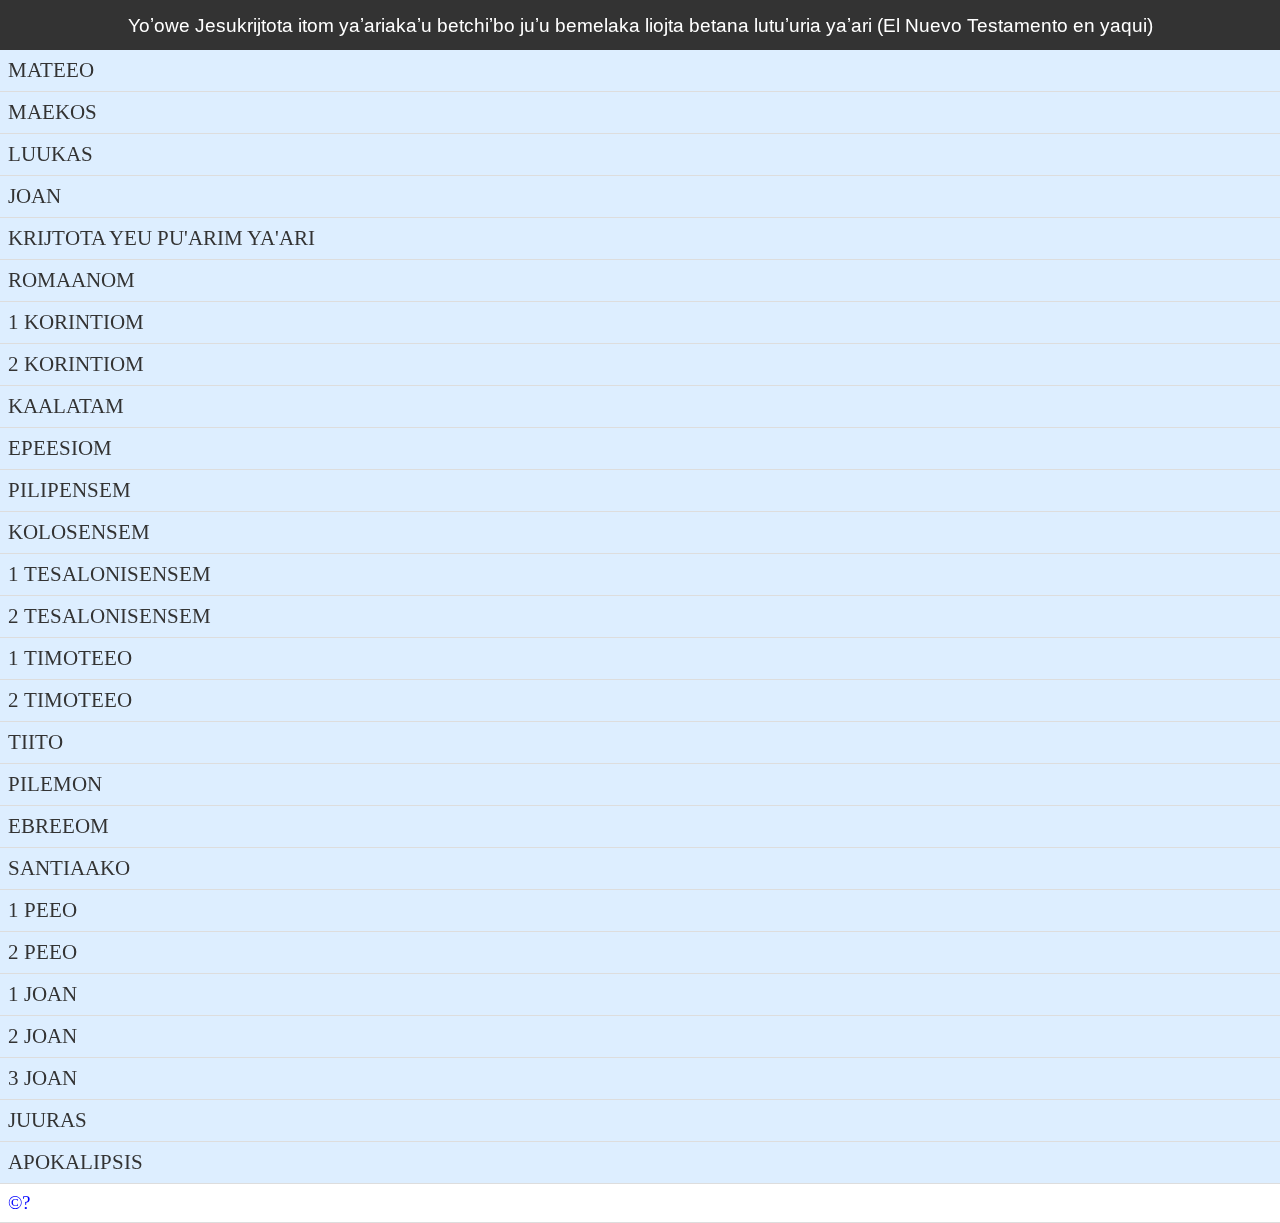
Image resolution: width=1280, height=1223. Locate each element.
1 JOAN (42, 994)
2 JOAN (42, 1036)
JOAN (34, 196)
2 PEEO (42, 952)
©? (19, 1202)
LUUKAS (50, 154)
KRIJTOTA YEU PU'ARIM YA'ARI (161, 238)
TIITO (35, 742)
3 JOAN (42, 1078)
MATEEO (51, 70)
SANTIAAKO (69, 868)
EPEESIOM (60, 448)
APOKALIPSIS (75, 1162)
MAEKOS (52, 112)
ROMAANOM (71, 280)
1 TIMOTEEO (70, 658)
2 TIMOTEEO (70, 700)
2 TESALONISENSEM (109, 616)
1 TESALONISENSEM (109, 574)
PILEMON (55, 784)
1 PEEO (42, 910)
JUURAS (47, 1120)
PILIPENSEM (69, 490)
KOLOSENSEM (79, 532)
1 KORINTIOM (76, 322)
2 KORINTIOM (76, 364)
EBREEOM (58, 826)
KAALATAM (66, 406)
